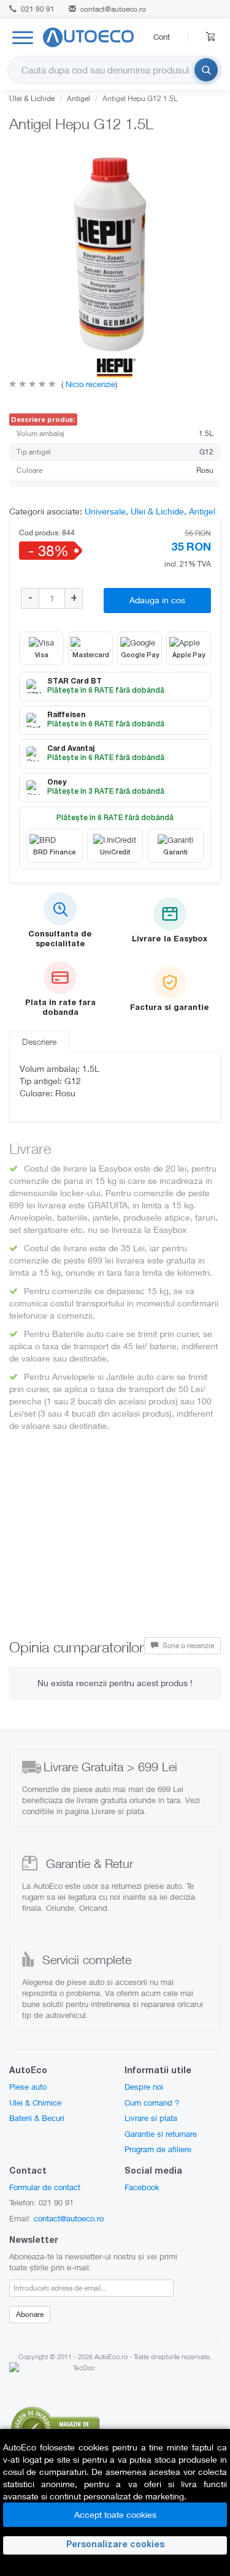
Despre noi (144, 2087)
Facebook (142, 2187)
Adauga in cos (157, 600)
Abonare (30, 2314)
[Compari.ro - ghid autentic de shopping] (55, 2426)
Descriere (39, 1041)
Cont (162, 37)
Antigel (79, 98)
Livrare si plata (151, 2118)
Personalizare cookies (115, 2545)
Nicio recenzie (89, 384)
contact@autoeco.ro (113, 9)
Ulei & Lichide (32, 98)
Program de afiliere (158, 2149)
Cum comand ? (152, 2103)
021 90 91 (37, 9)
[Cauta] (206, 70)
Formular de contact (45, 2187)
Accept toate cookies (115, 2514)
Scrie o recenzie (187, 1645)
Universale (105, 511)
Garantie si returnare (161, 2134)
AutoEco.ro (111, 2356)
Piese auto (28, 2087)
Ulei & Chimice (35, 2103)
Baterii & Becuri (37, 2118)
